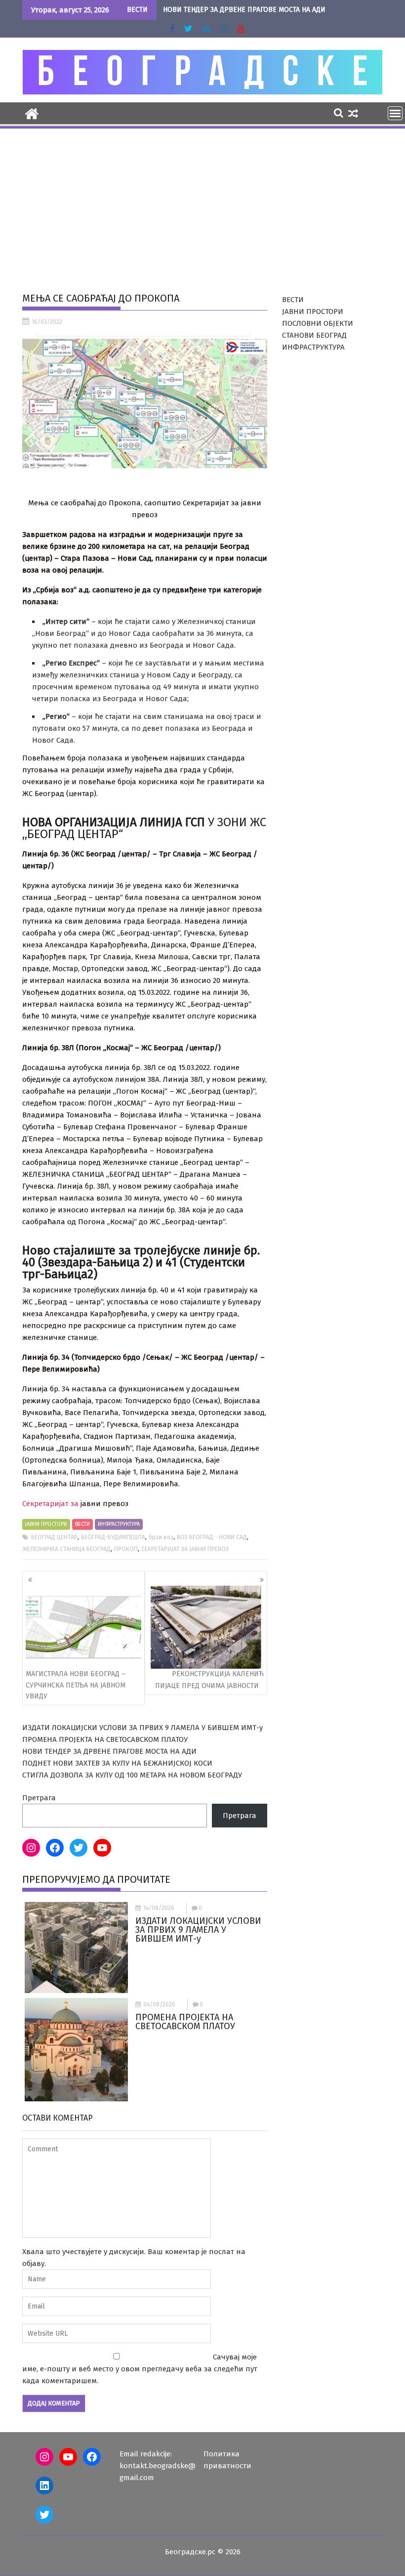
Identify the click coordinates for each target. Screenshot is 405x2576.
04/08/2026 (159, 2004)
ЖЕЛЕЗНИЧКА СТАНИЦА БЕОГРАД (66, 1549)
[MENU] (395, 113)
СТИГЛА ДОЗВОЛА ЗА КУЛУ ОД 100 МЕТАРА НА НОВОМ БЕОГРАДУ (132, 1775)
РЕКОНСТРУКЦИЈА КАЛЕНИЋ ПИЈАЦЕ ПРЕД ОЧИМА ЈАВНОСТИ (209, 1680)
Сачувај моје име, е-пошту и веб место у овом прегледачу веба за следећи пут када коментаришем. (140, 2369)
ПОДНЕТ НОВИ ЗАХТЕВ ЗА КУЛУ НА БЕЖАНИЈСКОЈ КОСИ (117, 1763)
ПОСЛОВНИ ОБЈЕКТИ (318, 323)
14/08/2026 (159, 1908)
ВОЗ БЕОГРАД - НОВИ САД (212, 1537)
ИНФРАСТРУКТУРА (119, 1524)
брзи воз (161, 1537)
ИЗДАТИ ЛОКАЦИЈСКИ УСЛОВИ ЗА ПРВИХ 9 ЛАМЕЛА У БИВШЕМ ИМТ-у (142, 1728)
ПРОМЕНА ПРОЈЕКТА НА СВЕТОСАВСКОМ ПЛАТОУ (105, 1739)
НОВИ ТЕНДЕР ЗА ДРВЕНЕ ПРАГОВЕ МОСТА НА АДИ (244, 10)
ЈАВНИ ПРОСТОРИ (46, 1524)
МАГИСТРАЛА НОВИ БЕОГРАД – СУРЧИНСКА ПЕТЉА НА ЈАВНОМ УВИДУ (76, 1685)
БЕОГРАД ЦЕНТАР (54, 1537)
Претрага (39, 1798)
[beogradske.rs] (32, 113)
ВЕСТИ (82, 1524)
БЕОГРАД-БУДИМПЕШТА (113, 1537)
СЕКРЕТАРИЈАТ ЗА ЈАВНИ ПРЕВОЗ (185, 1549)
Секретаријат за (51, 1504)
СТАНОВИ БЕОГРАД (314, 335)
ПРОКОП (126, 1549)
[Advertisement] (202, 204)
